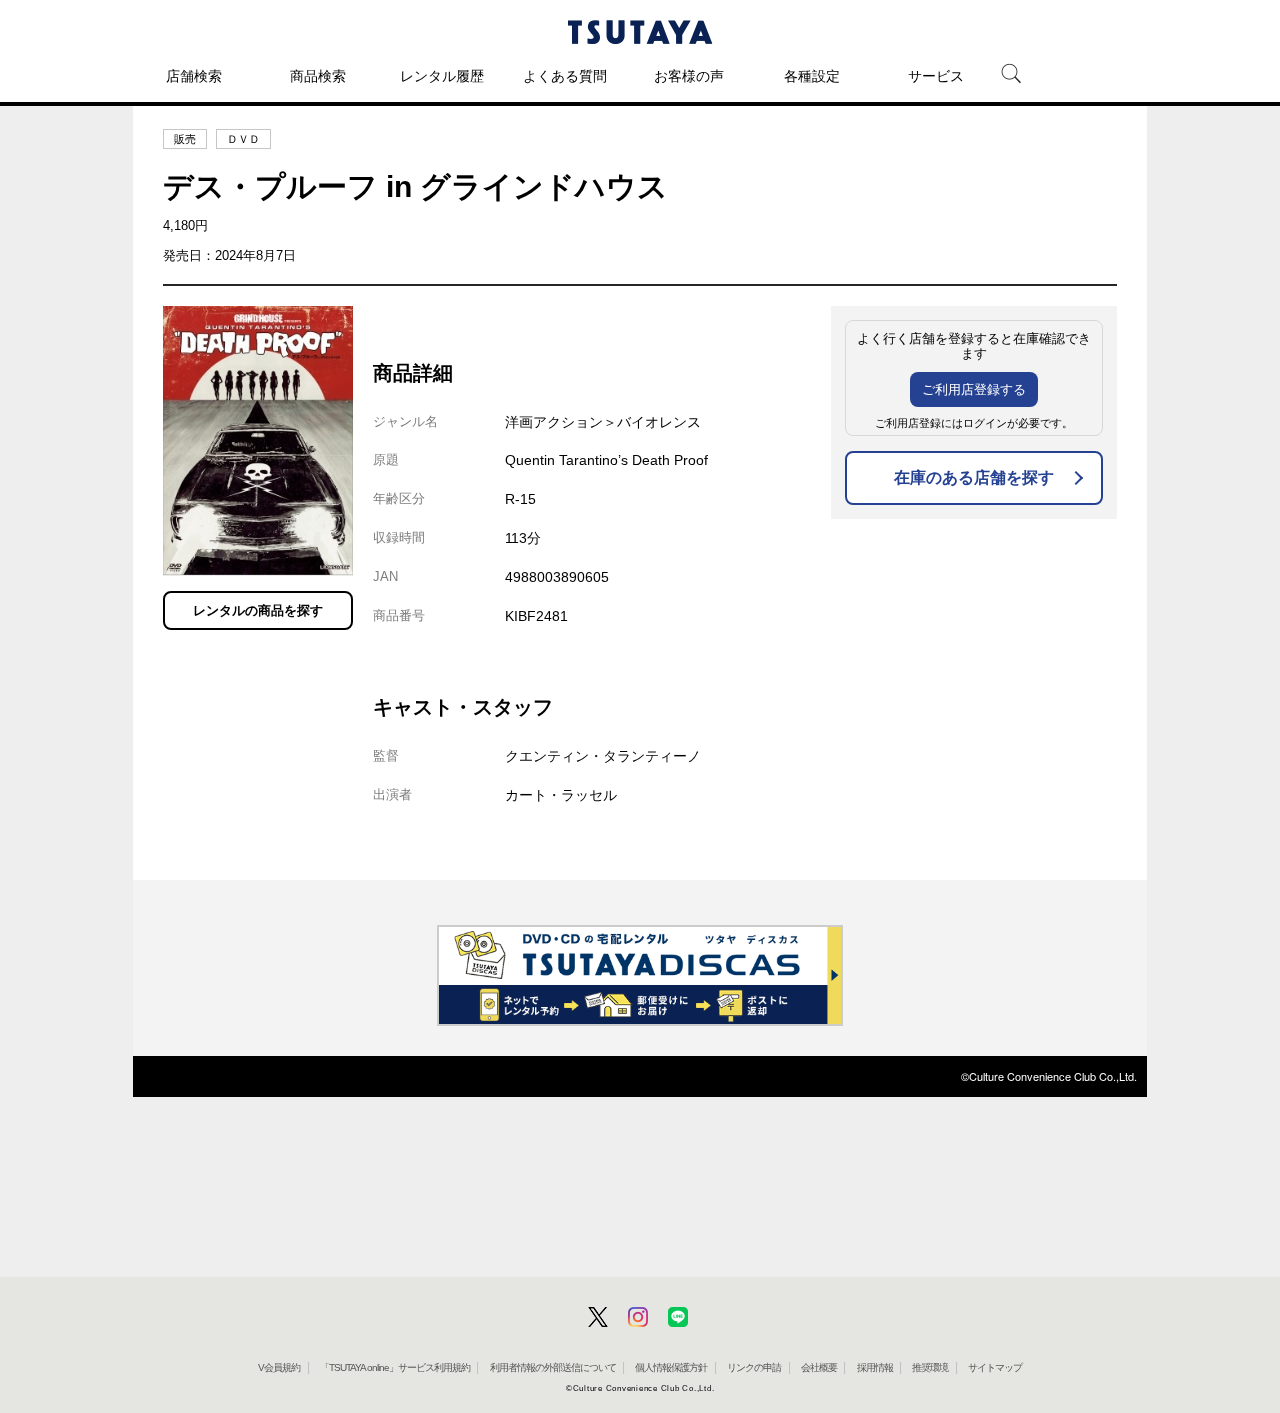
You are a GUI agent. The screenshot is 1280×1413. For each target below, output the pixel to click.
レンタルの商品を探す (258, 610)
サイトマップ (995, 1367)
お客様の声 (689, 76)
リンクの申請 (754, 1367)
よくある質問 (565, 76)
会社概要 (819, 1367)
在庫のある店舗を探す (974, 477)
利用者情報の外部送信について (553, 1367)
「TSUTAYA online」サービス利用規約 (395, 1367)
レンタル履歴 (442, 76)
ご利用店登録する (974, 389)
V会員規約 (279, 1367)
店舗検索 (194, 76)
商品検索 (318, 76)
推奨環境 (930, 1367)
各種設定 (812, 76)
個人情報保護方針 (671, 1367)
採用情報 (875, 1367)
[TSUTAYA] (640, 32)
